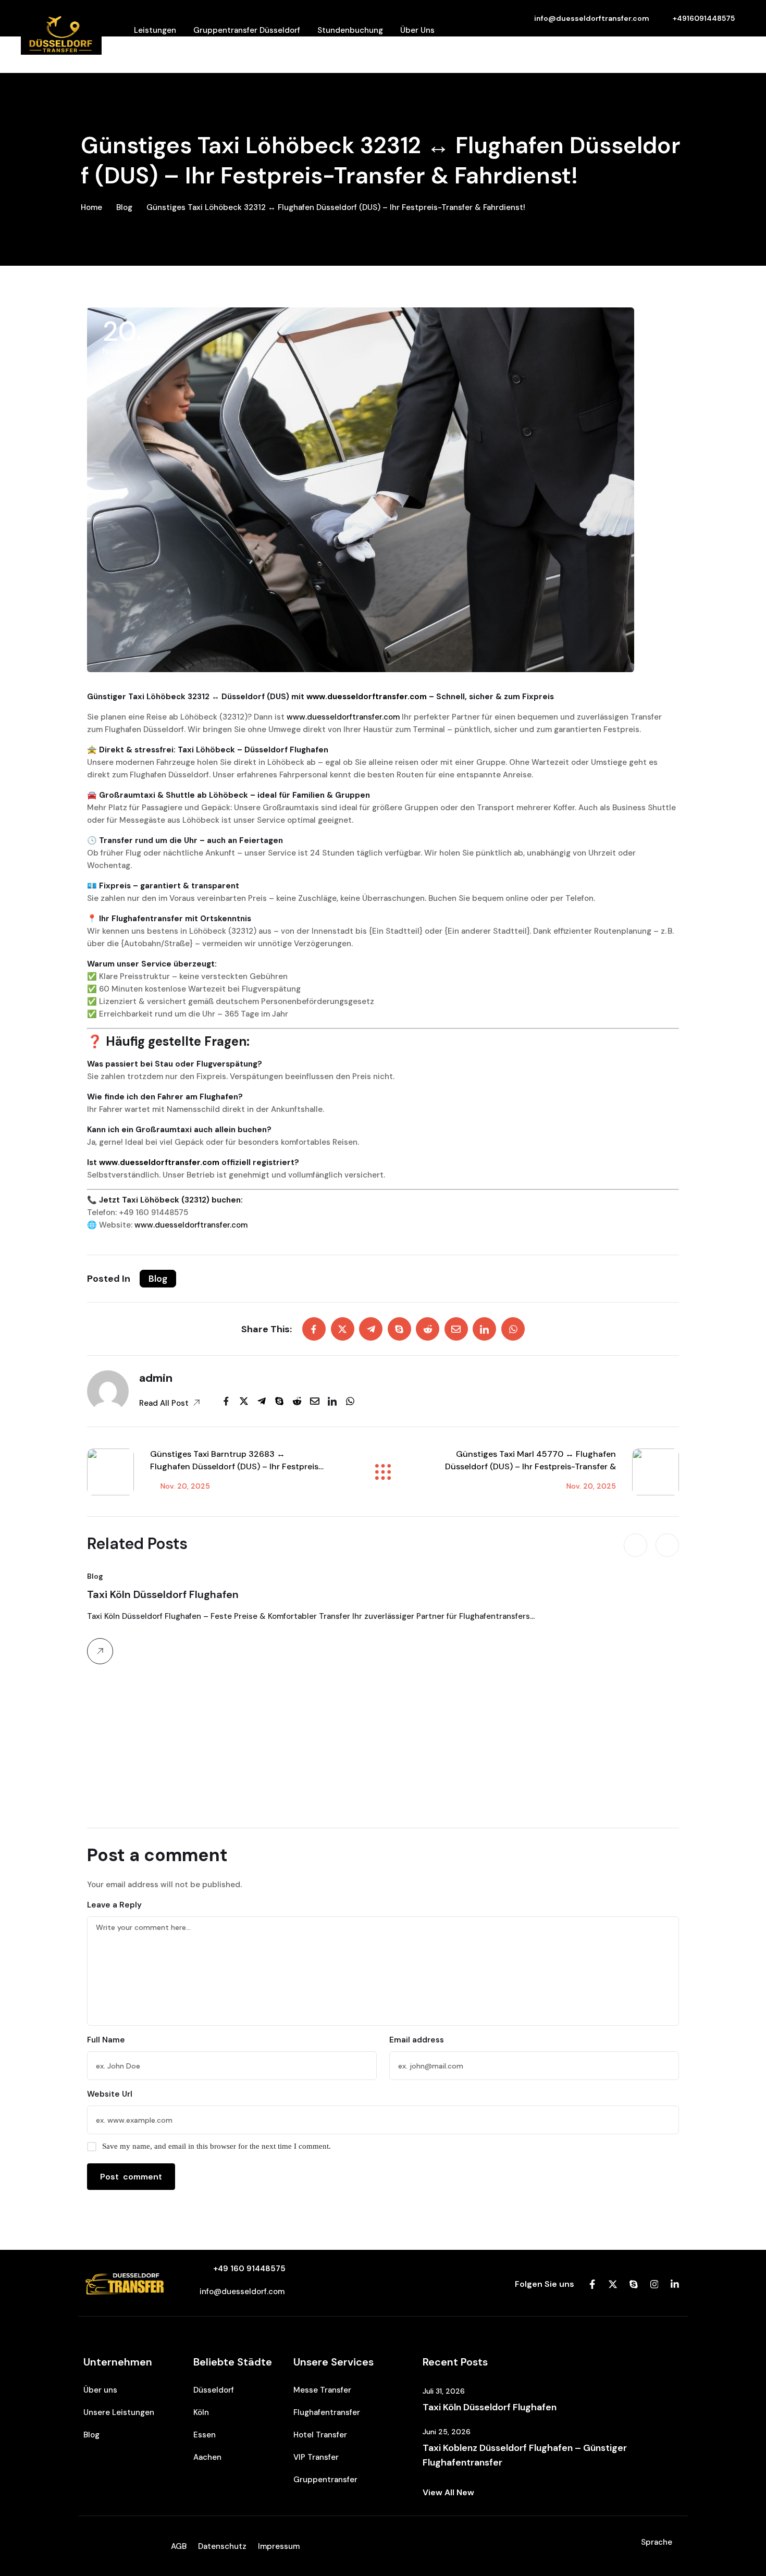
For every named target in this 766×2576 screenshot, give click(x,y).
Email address (417, 2040)
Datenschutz (222, 2546)
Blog (124, 207)
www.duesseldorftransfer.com (367, 697)
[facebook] (314, 1329)
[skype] (399, 1329)
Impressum (279, 2546)
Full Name (106, 2040)
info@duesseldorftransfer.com (592, 18)
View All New (448, 2492)
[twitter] (343, 1329)
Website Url (110, 2094)
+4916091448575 (704, 18)
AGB (179, 2546)
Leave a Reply (114, 1905)
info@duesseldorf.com (242, 2292)
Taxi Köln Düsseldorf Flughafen (163, 1594)
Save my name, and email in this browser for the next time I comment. (217, 2146)
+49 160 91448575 (249, 2269)
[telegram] (371, 1329)
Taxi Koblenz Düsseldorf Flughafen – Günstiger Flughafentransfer (525, 2455)
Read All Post (165, 1403)
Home (91, 207)
